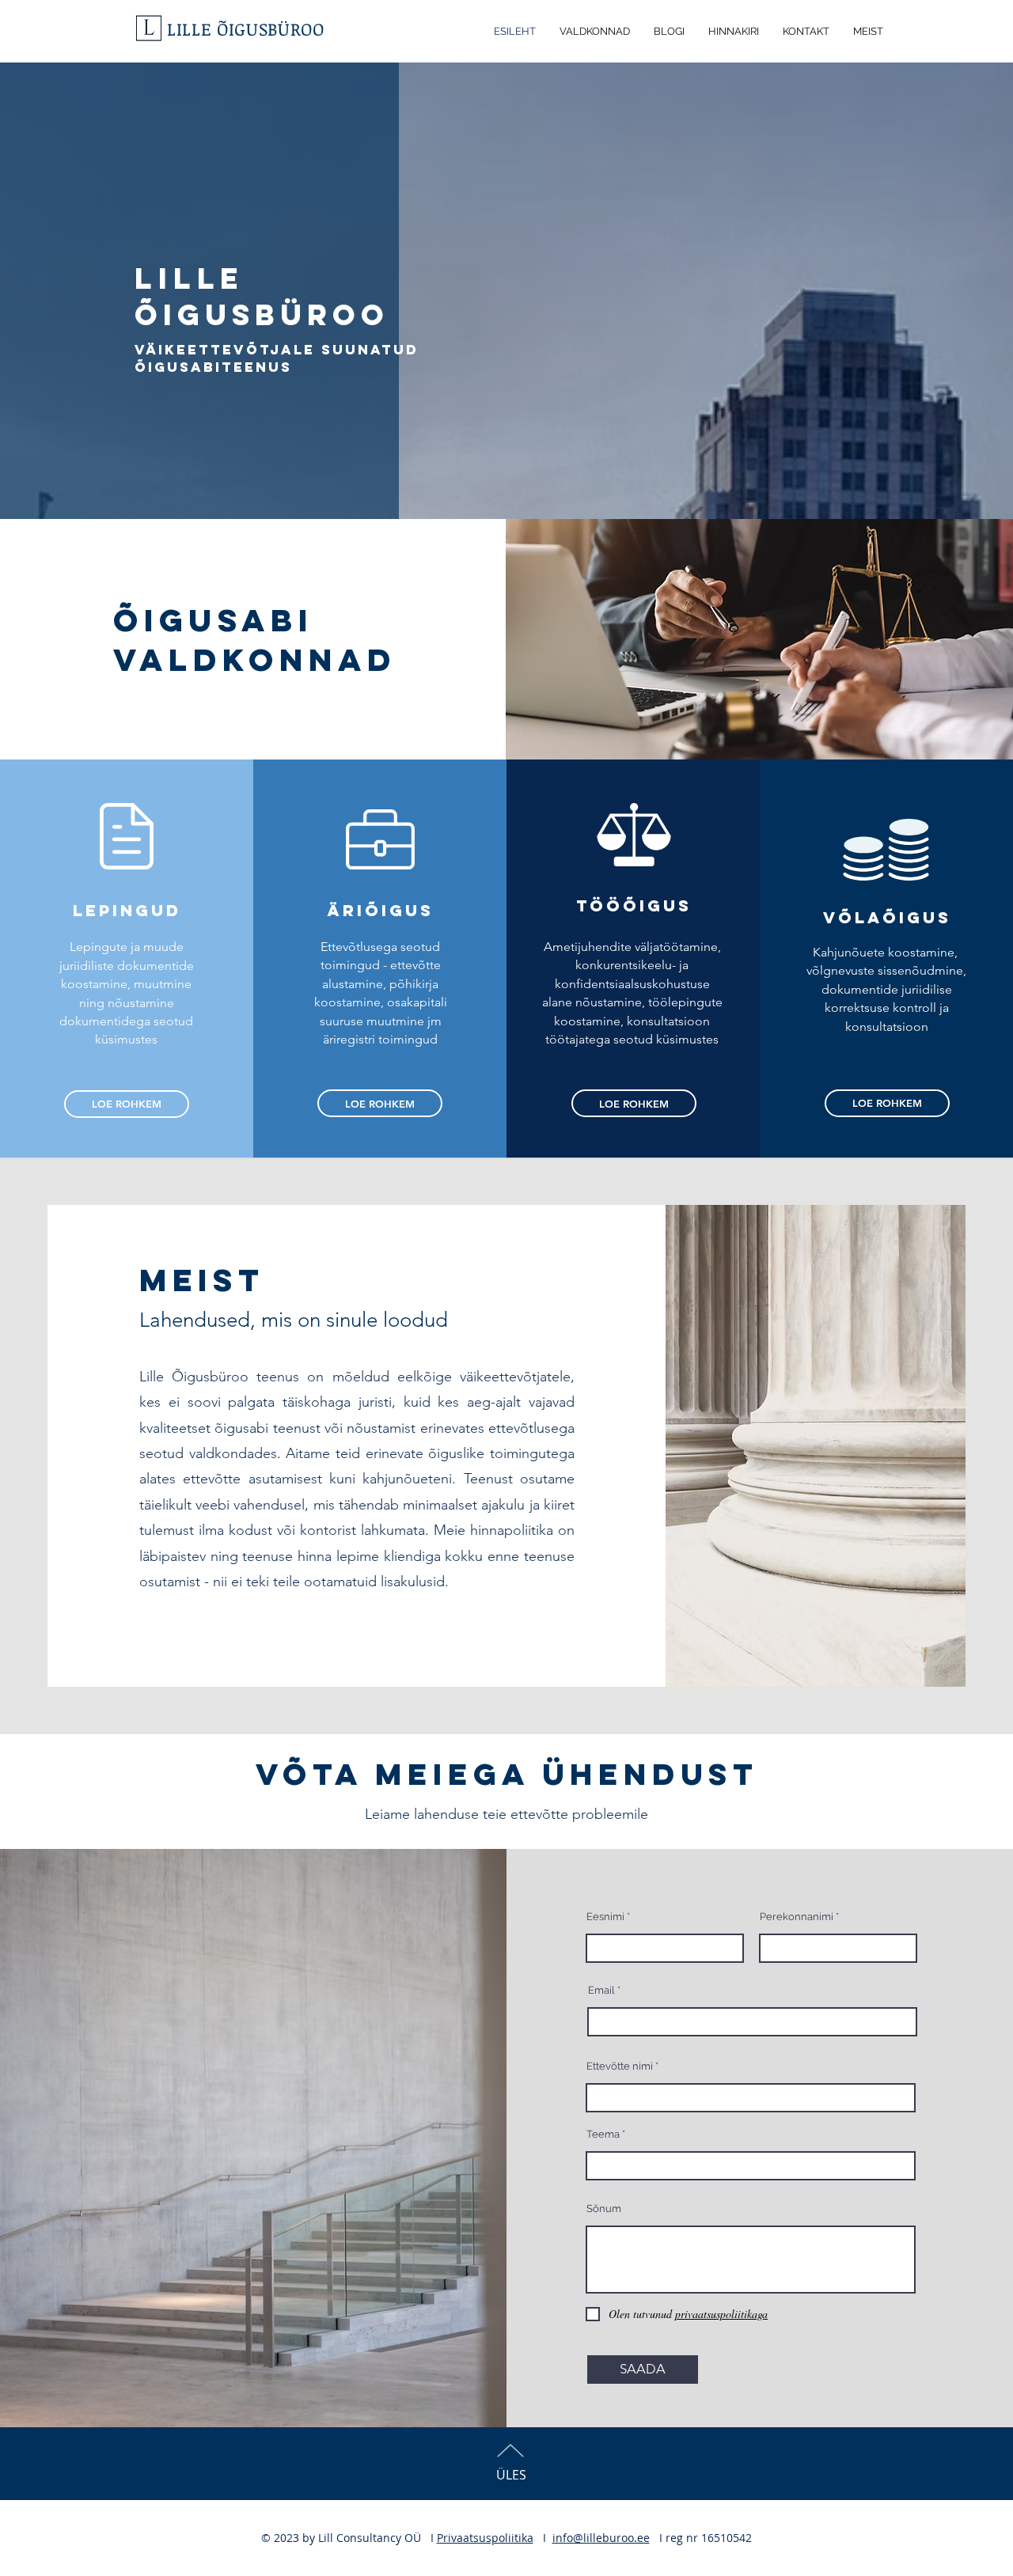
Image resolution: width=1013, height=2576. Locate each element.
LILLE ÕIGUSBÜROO (246, 28)
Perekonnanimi (797, 1917)
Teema (603, 2134)
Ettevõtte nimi (620, 2066)
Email (601, 1990)
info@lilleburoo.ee (601, 2538)
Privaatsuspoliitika (485, 2538)
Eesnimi (605, 1917)
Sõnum (604, 2209)
